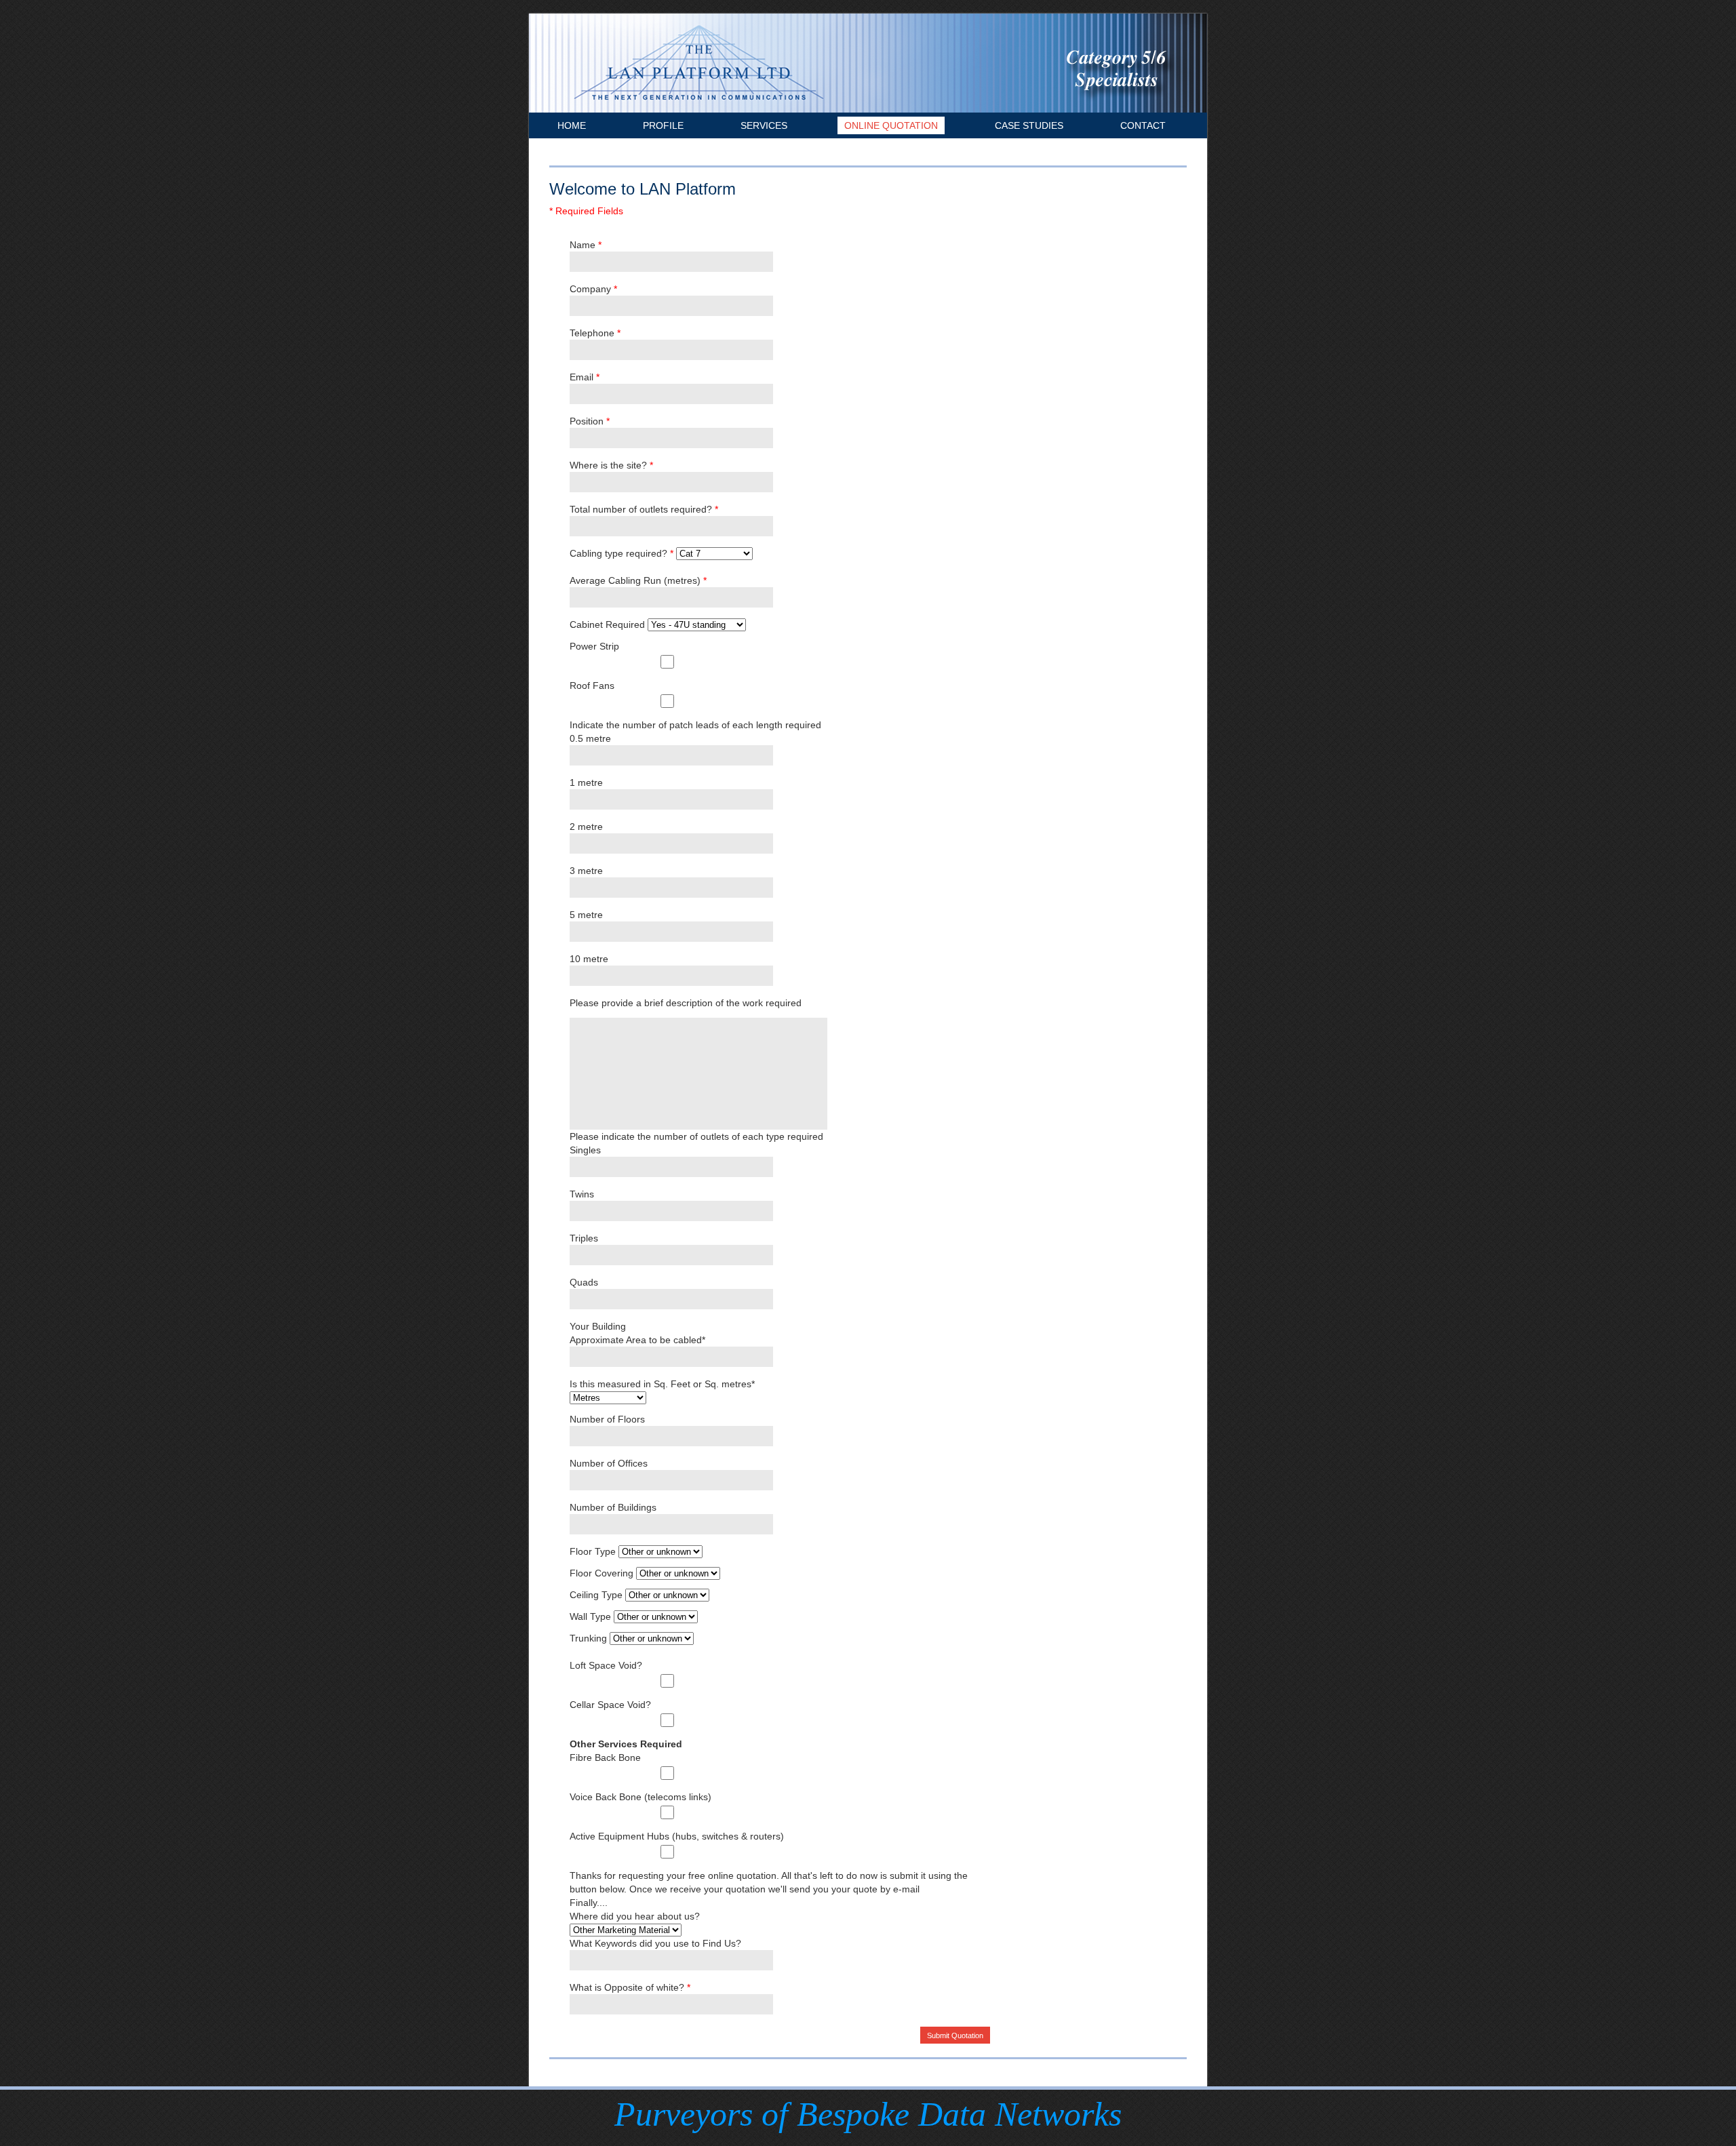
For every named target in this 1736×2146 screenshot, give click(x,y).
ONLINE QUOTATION (891, 125)
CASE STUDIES (1029, 125)
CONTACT (1143, 125)
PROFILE (663, 125)
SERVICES (764, 125)
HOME (572, 125)
